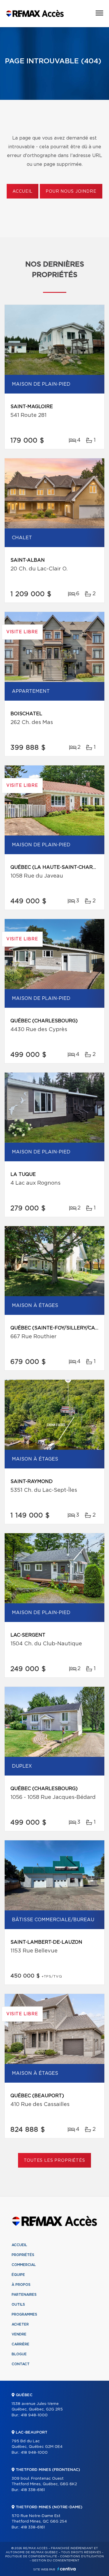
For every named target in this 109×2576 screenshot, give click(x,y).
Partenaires (24, 2295)
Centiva (67, 2569)
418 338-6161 (33, 2490)
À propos (21, 2285)
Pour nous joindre (71, 192)
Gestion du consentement (56, 2561)
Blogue (19, 2354)
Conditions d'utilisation (82, 2556)
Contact (21, 2364)
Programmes (24, 2314)
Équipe (18, 2275)
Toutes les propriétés (54, 2161)
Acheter (20, 2324)
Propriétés (23, 2255)
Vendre (19, 2334)
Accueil (23, 192)
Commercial (24, 2265)
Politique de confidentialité (31, 2556)
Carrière (20, 2344)
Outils (18, 2305)
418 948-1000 (34, 2415)
